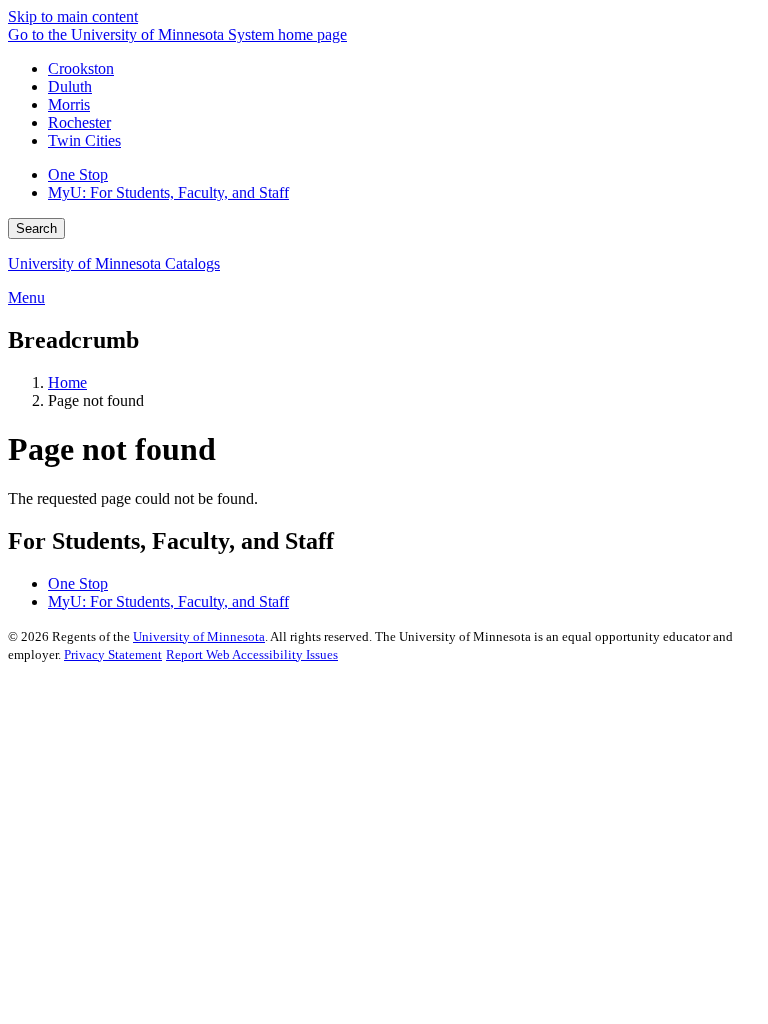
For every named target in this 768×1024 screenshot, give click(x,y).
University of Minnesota (199, 636)
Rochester (79, 122)
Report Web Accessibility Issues (252, 654)
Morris (69, 104)
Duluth (70, 86)
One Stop (78, 174)
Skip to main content (73, 16)
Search (36, 228)
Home (67, 382)
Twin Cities (84, 140)
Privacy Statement (113, 654)
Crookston (81, 68)
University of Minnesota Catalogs (114, 263)
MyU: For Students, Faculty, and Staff (168, 192)
